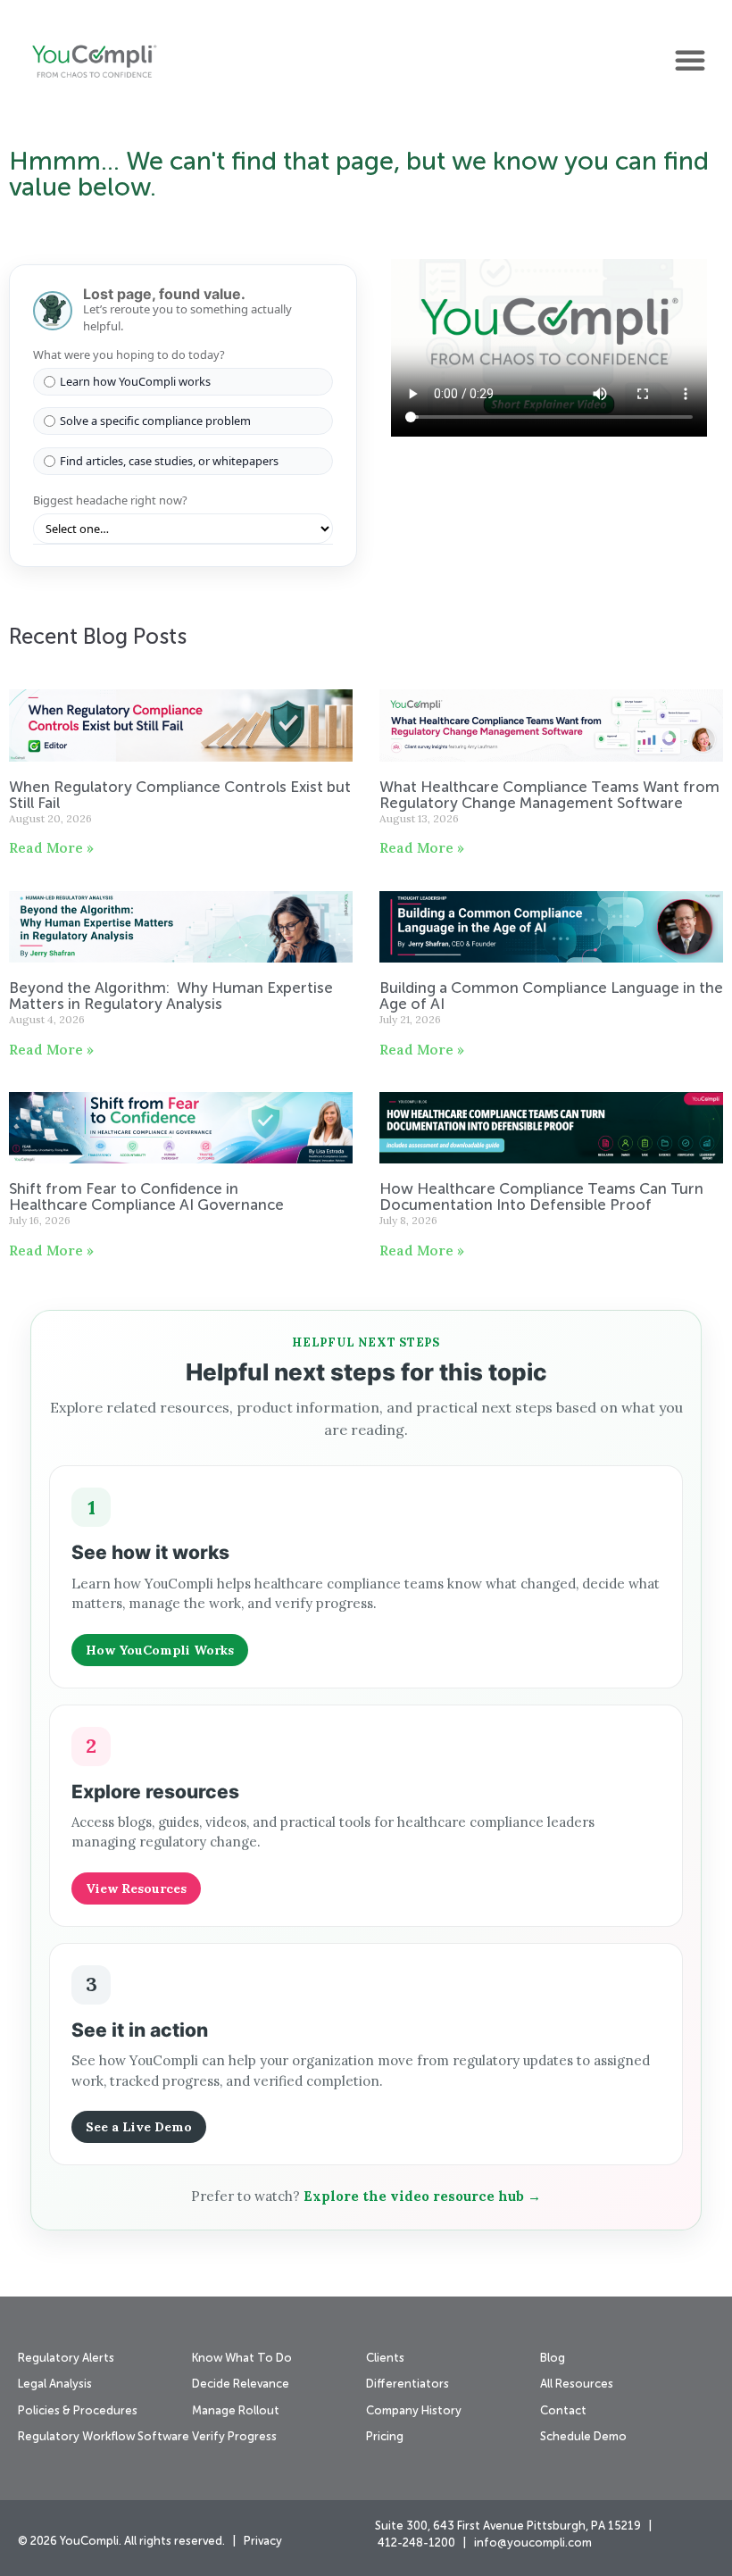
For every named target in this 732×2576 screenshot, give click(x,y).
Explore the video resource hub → (422, 2196)
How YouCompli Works (160, 1650)
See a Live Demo (139, 2127)
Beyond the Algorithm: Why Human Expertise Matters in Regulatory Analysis (171, 997)
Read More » (51, 848)
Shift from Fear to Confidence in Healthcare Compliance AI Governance (148, 1198)
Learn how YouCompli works (135, 381)
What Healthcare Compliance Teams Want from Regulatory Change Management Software (549, 796)
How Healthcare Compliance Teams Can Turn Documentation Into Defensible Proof (541, 1198)
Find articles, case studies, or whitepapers (169, 461)
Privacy (263, 2542)
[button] (690, 60)
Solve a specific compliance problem (155, 421)
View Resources (136, 1888)
